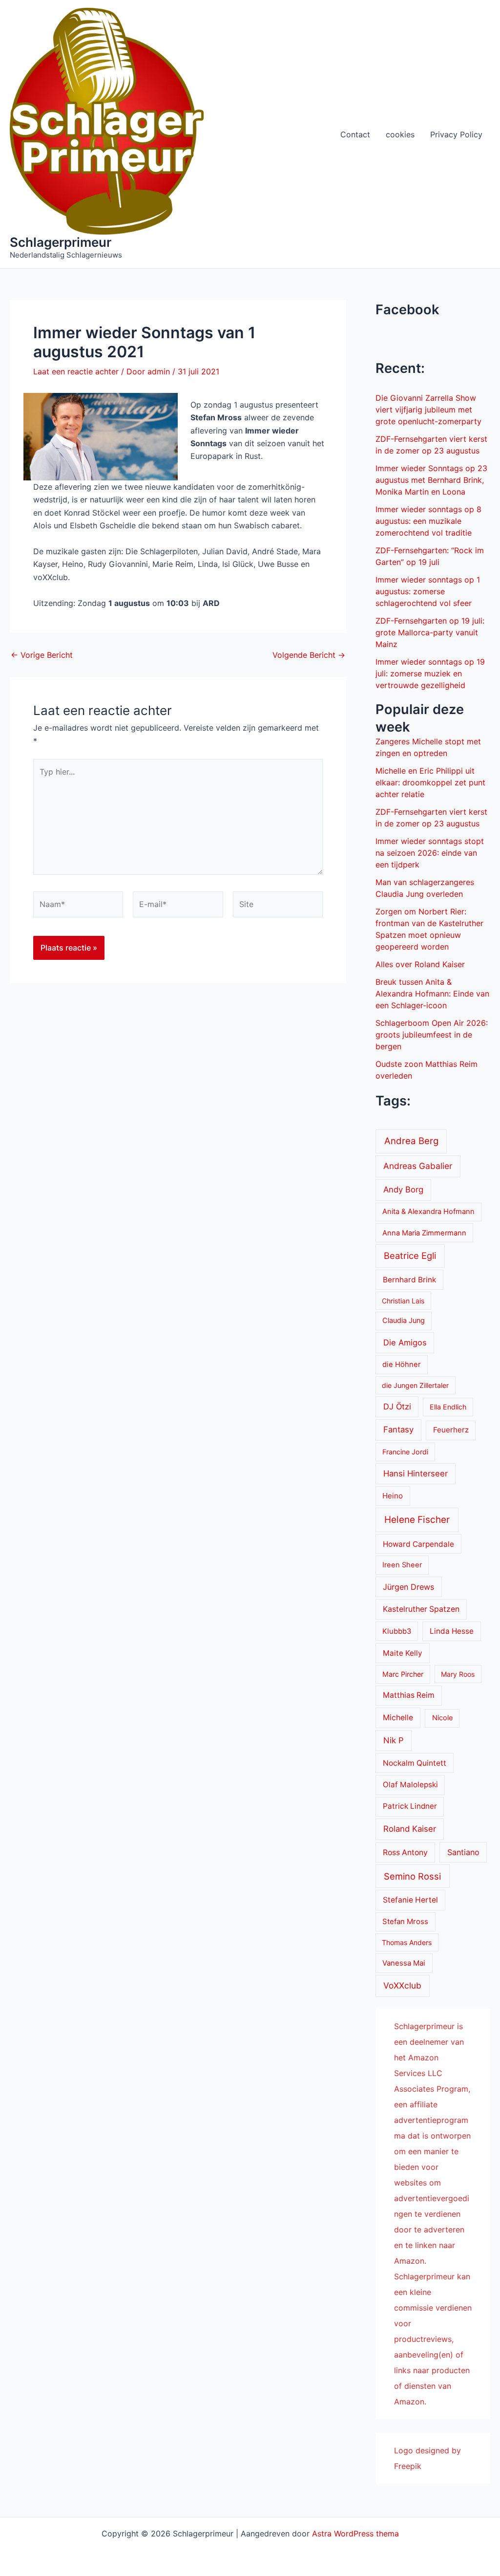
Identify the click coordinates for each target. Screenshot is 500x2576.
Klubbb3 (397, 1631)
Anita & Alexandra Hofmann (428, 1212)
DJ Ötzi (397, 1407)
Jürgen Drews (408, 1587)
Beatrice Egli (410, 1256)
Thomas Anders (407, 1942)
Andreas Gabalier (418, 1166)
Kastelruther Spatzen (421, 1609)
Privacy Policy (456, 134)
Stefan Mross (405, 1922)
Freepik (408, 2466)
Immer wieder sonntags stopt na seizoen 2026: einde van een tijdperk (430, 853)
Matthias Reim (409, 1695)
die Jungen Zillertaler (415, 1385)
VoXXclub (402, 1985)
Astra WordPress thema (355, 2533)
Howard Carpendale (418, 1544)
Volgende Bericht (309, 655)
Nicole (442, 1718)
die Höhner (402, 1364)
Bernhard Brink (409, 1280)
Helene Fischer (417, 1520)
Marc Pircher (403, 1674)
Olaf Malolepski (410, 1785)
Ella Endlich (448, 1407)
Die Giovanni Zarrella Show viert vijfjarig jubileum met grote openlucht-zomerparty (428, 410)
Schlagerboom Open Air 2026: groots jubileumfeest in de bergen (432, 1035)
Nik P (394, 1740)
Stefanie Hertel (410, 1900)
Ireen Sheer (402, 1565)
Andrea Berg (411, 1141)
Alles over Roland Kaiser (420, 964)
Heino (393, 1496)
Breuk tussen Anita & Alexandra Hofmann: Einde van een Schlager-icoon (432, 994)
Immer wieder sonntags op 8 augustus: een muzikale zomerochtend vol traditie (428, 521)
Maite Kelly (403, 1653)
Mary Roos (458, 1674)
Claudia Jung (404, 1320)
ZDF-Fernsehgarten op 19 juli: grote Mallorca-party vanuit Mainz (430, 632)
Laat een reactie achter (76, 371)
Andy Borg (403, 1190)
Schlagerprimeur (61, 242)
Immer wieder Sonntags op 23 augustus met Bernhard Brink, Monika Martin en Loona (431, 480)
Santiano (463, 1852)
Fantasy (398, 1429)
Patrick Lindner (410, 1806)
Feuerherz (451, 1430)
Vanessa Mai (404, 1963)
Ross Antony (405, 1852)
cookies (400, 134)
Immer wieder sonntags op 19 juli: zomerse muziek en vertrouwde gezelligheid (430, 673)
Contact (355, 134)
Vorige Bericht (42, 655)
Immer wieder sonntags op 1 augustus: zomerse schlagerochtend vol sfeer (428, 591)
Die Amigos (405, 1342)
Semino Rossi (412, 1876)
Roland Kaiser (410, 1829)
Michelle (398, 1718)
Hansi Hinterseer (416, 1473)
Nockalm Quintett (415, 1763)
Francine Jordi (405, 1452)
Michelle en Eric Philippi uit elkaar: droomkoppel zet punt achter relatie (430, 782)
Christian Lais (403, 1301)
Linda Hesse (452, 1631)
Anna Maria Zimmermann (424, 1233)
